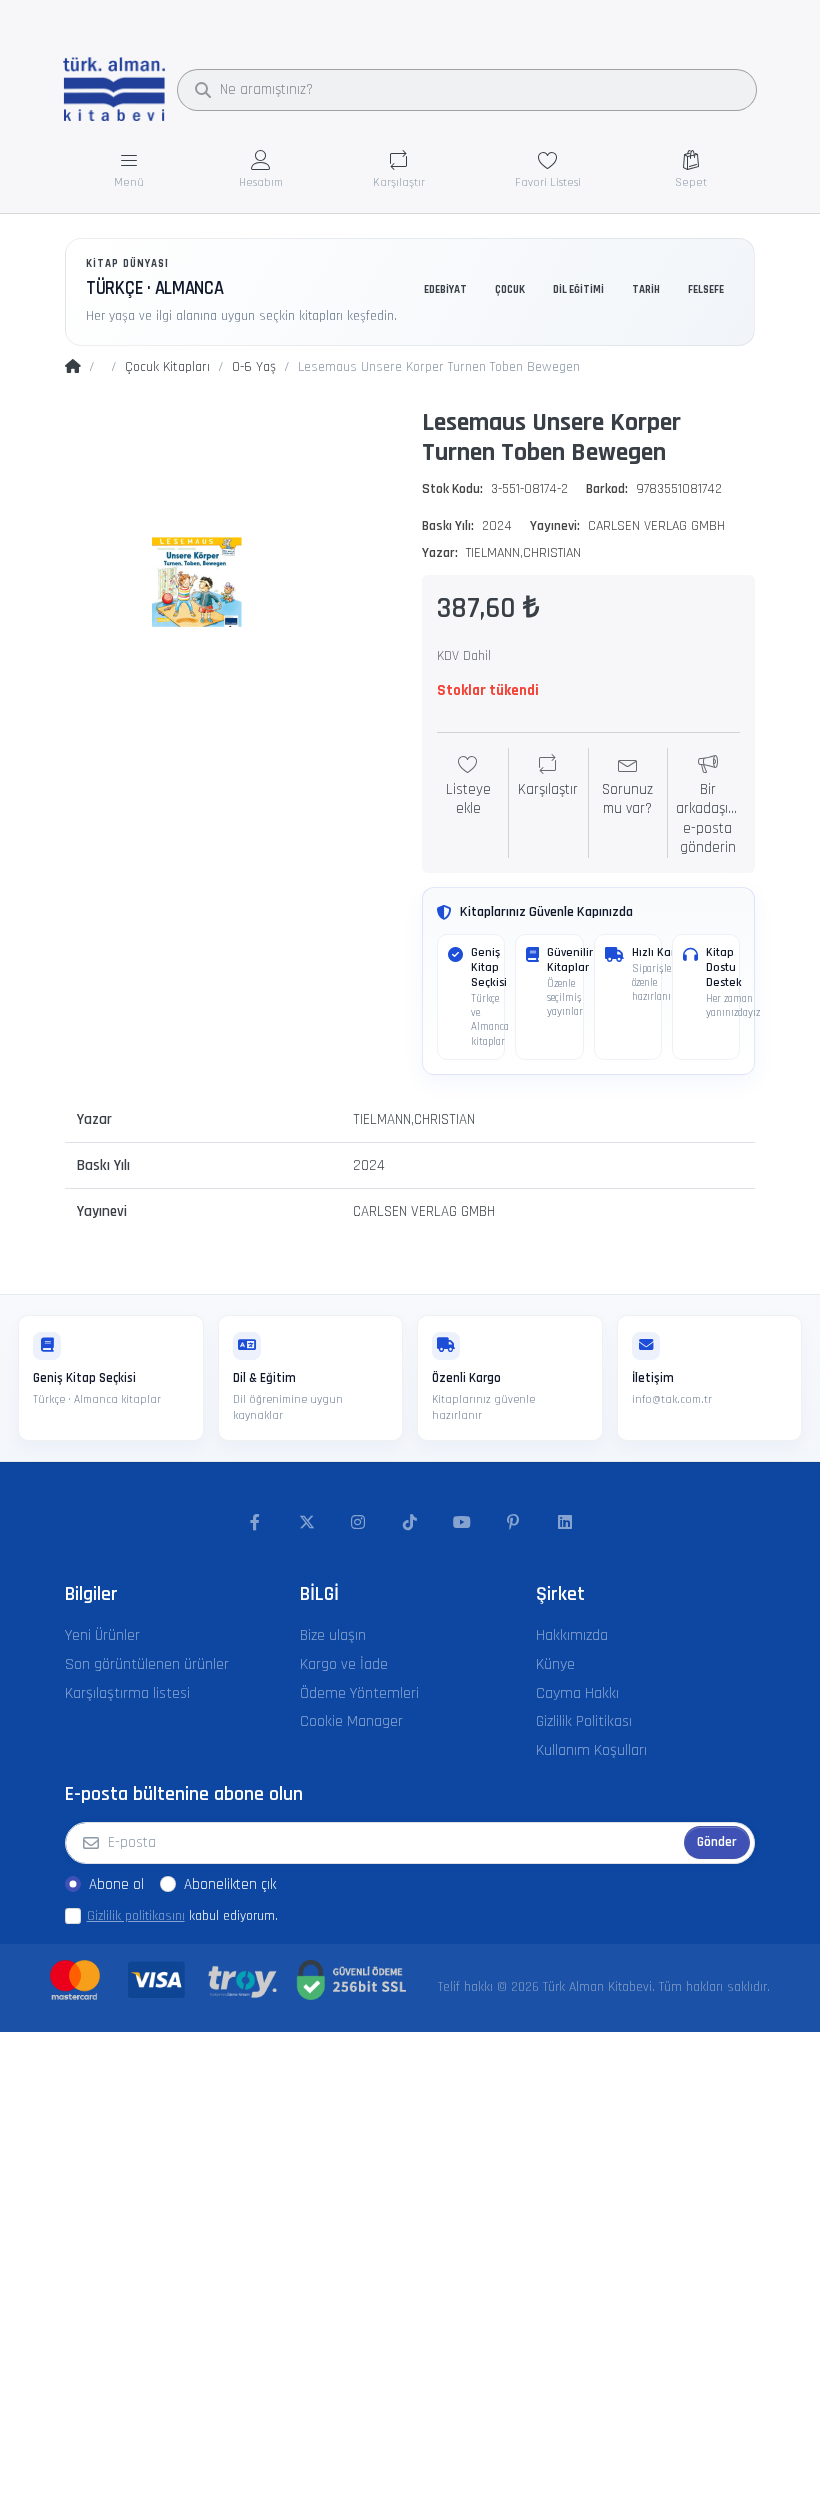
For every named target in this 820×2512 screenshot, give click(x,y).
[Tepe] (73, 368)
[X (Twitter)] (307, 1523)
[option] (231, 568)
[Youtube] (462, 1523)
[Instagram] (359, 1523)
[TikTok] (410, 1523)
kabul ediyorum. (182, 1916)
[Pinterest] (513, 1523)
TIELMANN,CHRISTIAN (523, 553)
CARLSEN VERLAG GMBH (656, 526)
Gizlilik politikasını (136, 1916)
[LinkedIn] (565, 1523)
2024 (497, 526)
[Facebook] (255, 1523)
